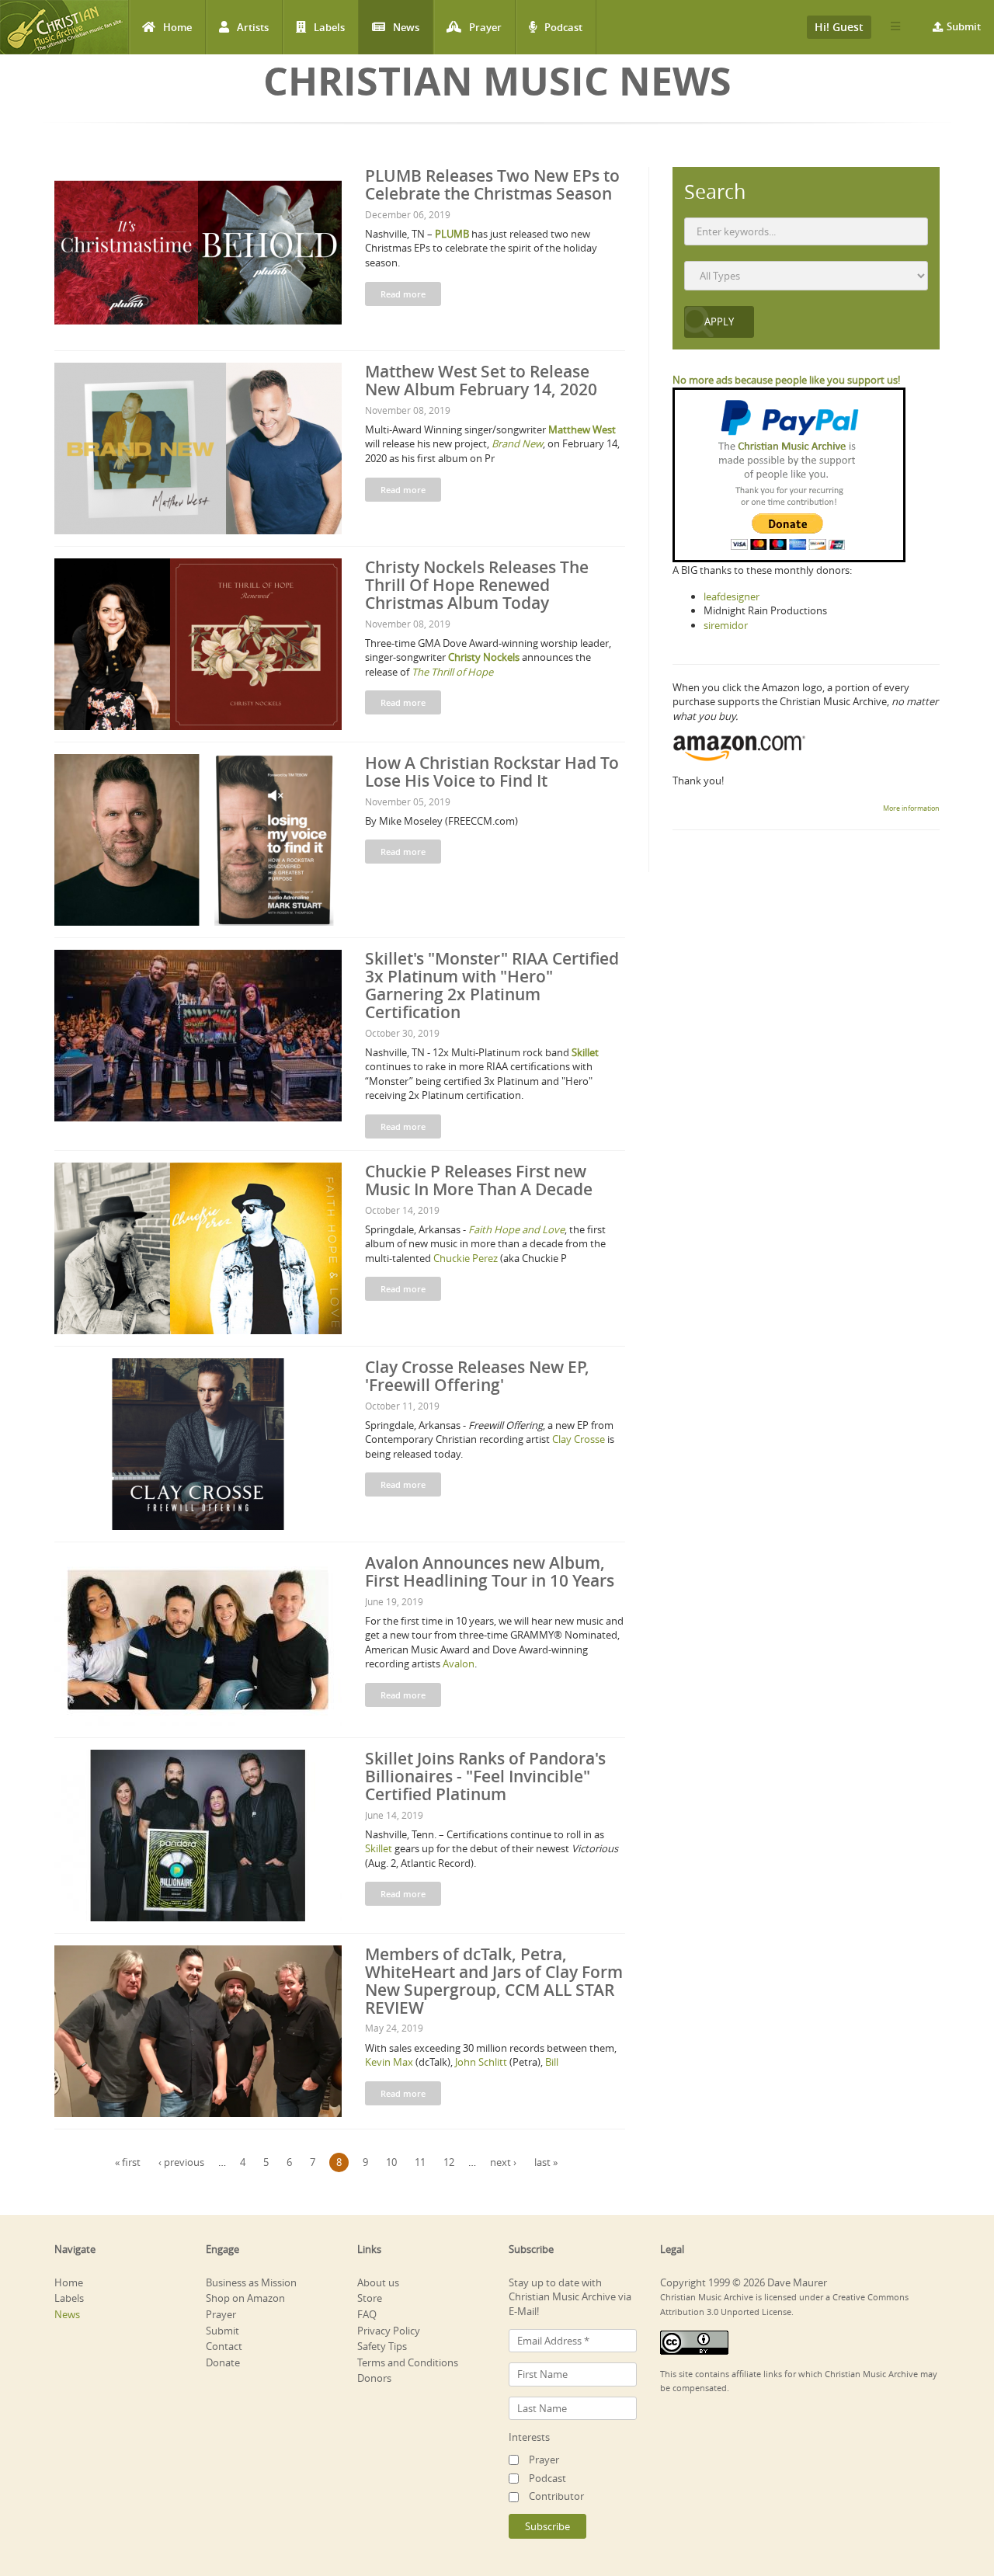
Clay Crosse (579, 1439)
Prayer (485, 27)
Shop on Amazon (245, 2298)
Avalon (459, 1663)
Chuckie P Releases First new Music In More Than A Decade (479, 1180)
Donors (374, 2378)
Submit (964, 26)
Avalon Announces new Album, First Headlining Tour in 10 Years (490, 1571)
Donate (223, 2362)
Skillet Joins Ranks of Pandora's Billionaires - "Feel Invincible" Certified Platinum (485, 1776)
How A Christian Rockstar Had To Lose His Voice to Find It (492, 772)
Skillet (379, 1848)
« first (128, 2162)
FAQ (367, 2314)
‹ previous (181, 2162)
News (406, 27)
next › (503, 2162)
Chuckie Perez (466, 1258)
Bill (552, 2062)
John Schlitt (481, 2062)
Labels (329, 27)
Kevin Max (389, 2062)
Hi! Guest (839, 27)
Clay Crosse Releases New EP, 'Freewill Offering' (477, 1376)
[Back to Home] (64, 27)
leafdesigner (732, 596)
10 (391, 2162)
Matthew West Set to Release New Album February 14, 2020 (481, 380)
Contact (224, 2346)
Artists (253, 27)
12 (449, 2162)
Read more (403, 294)
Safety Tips (382, 2346)
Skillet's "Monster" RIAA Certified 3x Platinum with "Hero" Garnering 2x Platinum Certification (492, 985)
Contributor (556, 2496)
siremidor (726, 625)
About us (378, 2282)
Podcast (563, 27)
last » (546, 2162)
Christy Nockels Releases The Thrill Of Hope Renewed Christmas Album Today (477, 585)
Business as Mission (251, 2282)
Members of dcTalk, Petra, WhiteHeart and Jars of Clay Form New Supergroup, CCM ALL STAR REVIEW (494, 1981)
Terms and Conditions (408, 2362)
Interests (529, 2437)
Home (177, 27)
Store (370, 2298)
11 (420, 2162)
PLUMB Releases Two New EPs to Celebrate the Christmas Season (492, 184)
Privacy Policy (389, 2331)
